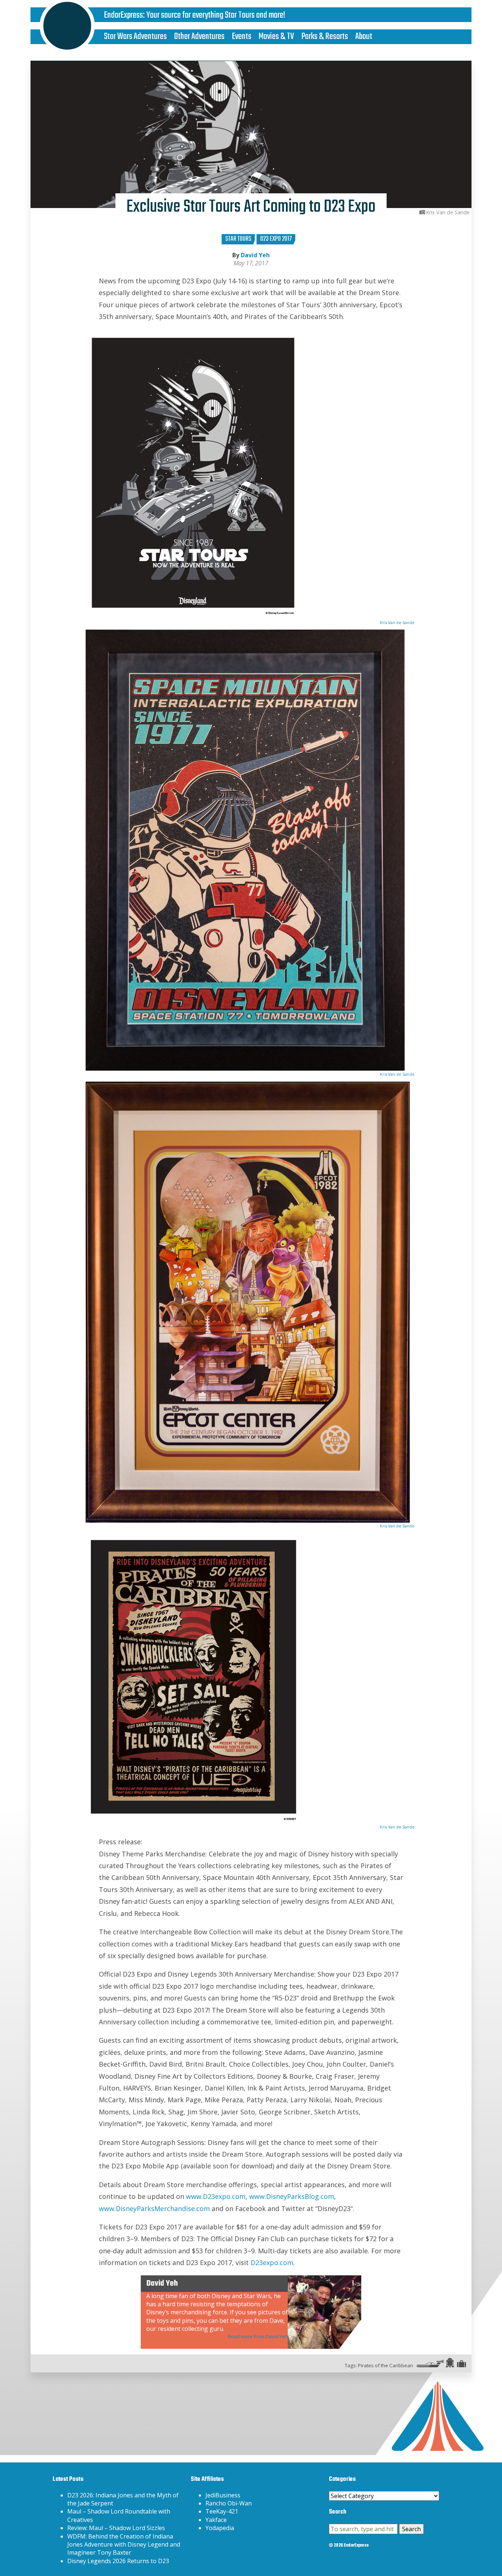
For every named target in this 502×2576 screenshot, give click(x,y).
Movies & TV (276, 37)
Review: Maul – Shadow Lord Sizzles (116, 2528)
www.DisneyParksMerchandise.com (154, 2208)
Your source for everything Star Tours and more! (216, 15)
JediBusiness (223, 2495)
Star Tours (238, 239)
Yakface (216, 2520)
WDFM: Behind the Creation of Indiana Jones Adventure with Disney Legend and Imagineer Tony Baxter (124, 2545)
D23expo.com (272, 2262)
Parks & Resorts (325, 37)
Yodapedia (220, 2528)
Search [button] (411, 2529)
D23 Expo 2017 (276, 239)
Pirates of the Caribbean (386, 2365)
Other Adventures (199, 37)
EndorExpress (123, 15)
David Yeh (255, 255)
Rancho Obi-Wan (229, 2503)
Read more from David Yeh (258, 2336)
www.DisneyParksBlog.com (292, 2196)
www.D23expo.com (216, 2196)
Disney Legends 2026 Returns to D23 (118, 2561)
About (364, 37)
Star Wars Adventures (135, 37)
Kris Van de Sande (397, 622)
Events (242, 37)
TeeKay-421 (222, 2511)
